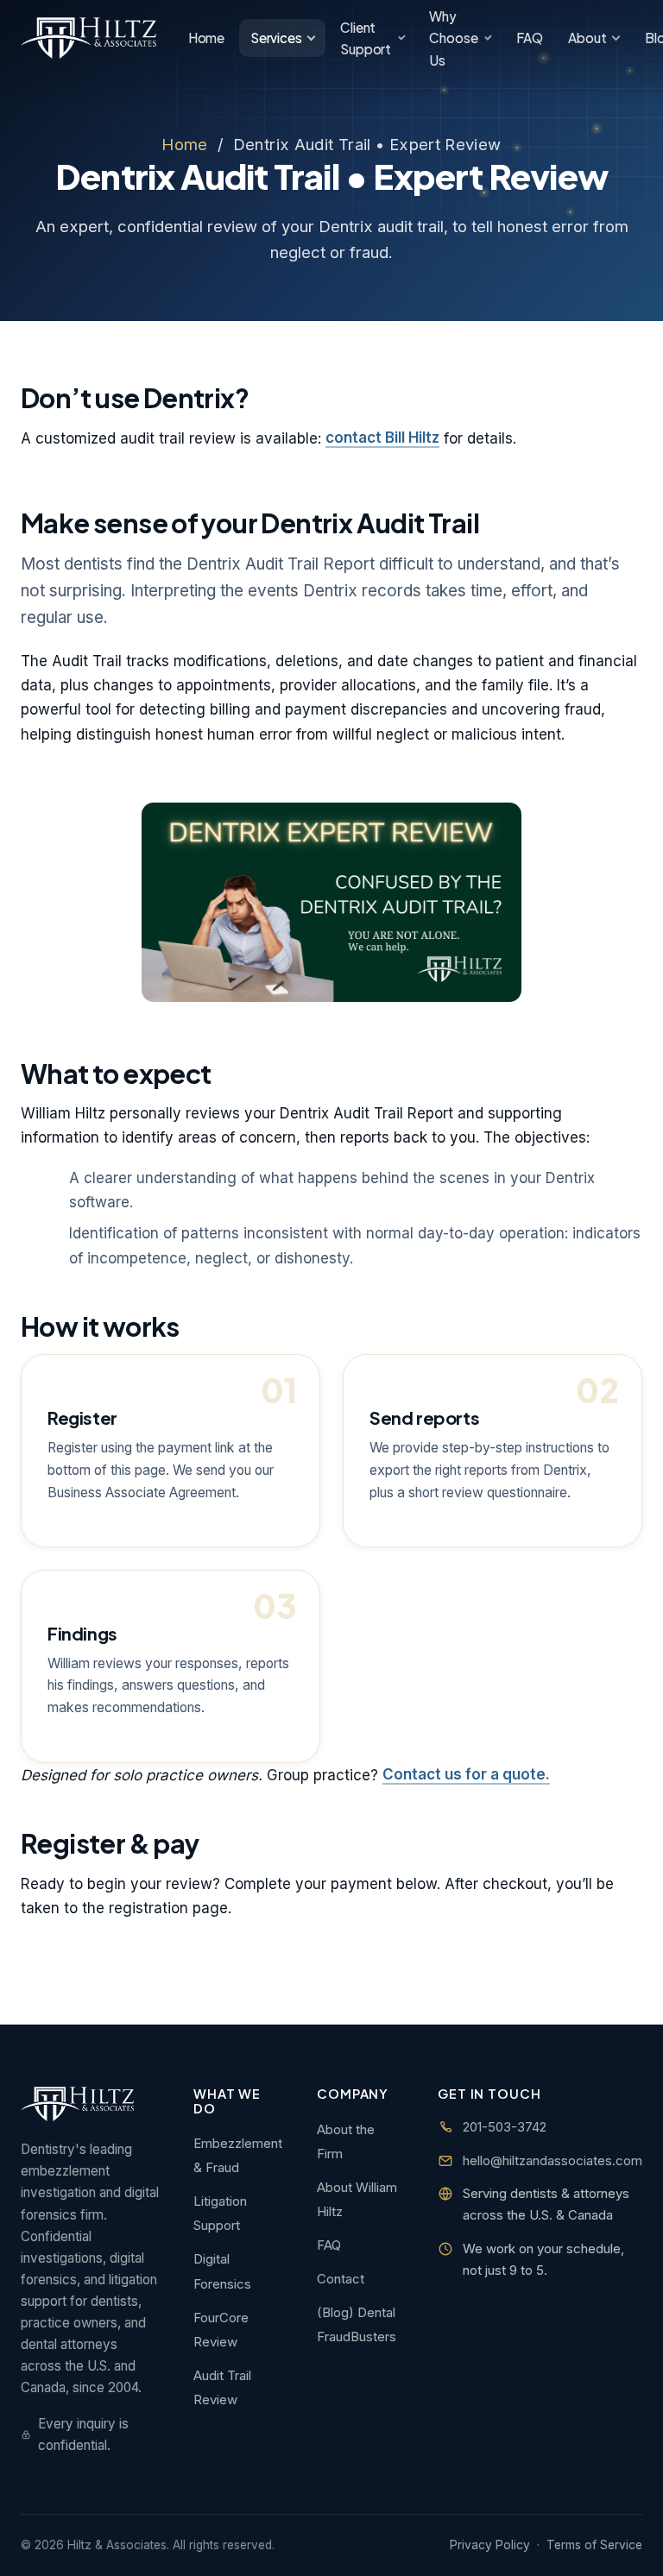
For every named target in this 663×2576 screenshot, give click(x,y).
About (587, 38)
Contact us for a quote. (466, 1775)
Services (276, 38)
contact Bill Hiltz (382, 438)
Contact (341, 2279)
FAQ (530, 38)
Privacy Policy (490, 2545)
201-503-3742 (505, 2127)
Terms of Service (594, 2545)
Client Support (366, 38)
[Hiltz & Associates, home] (88, 38)
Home (206, 38)
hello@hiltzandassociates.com (552, 2160)
